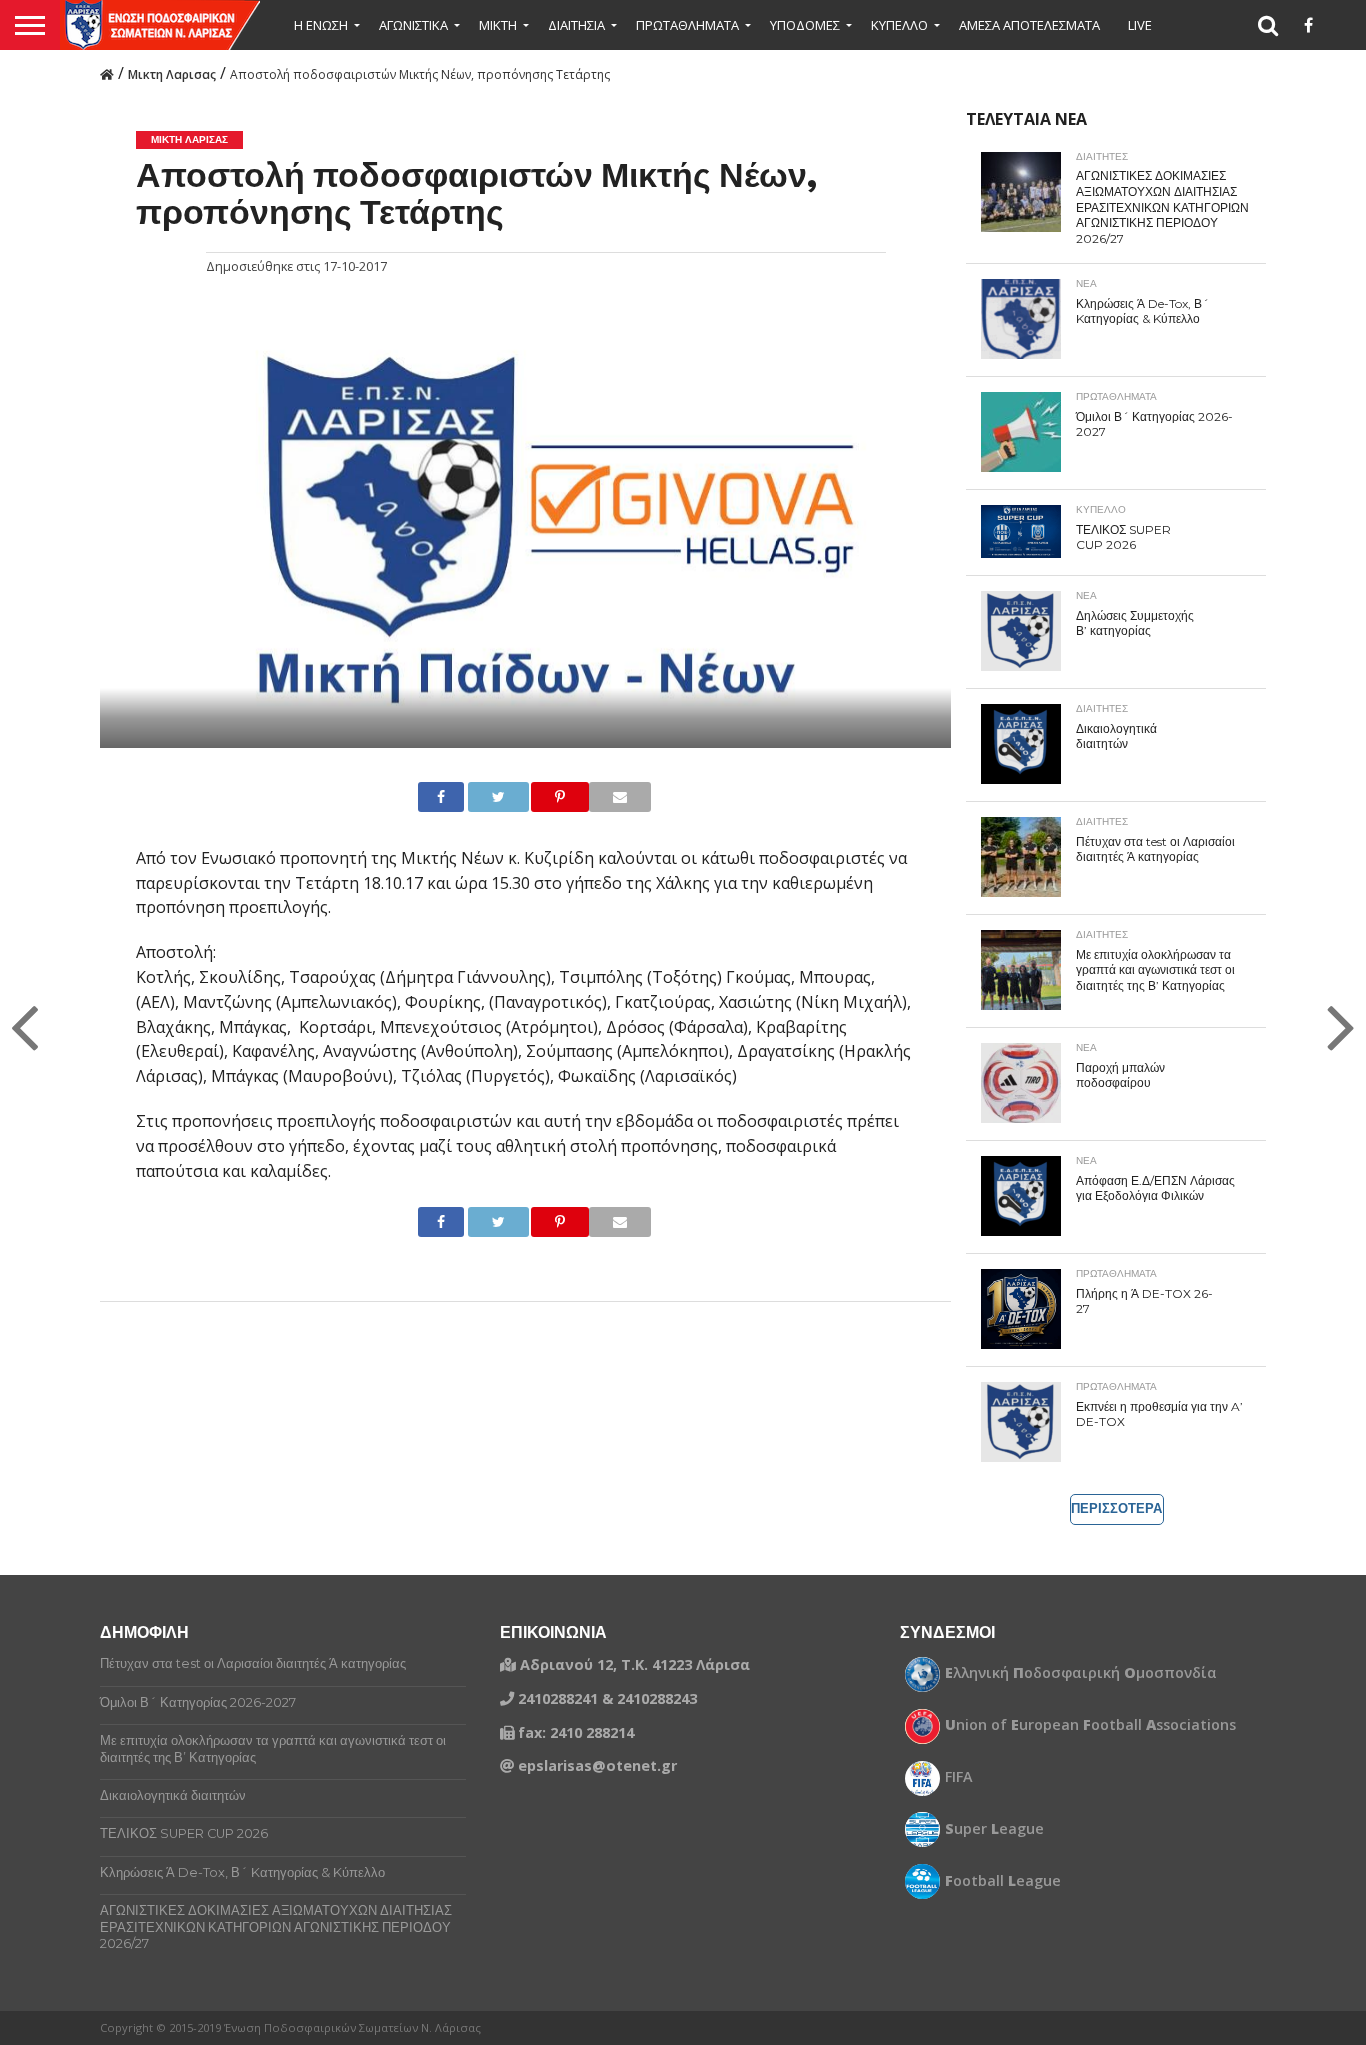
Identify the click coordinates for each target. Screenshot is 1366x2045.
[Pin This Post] (543, 797)
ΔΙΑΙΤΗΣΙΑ (576, 25)
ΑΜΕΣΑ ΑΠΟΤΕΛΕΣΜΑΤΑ (1029, 25)
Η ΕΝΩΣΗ (321, 25)
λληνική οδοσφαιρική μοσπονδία (1081, 1673)
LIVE (1140, 25)
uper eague (994, 1829)
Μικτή (498, 25)
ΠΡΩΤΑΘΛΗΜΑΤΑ (687, 25)
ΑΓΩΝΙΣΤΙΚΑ (413, 25)
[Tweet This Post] (481, 797)
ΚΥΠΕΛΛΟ (899, 25)
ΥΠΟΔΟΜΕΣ (805, 25)
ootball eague (1003, 1881)
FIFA (959, 1777)
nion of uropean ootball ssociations (1090, 1725)
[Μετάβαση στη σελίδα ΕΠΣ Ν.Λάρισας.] (107, 73)
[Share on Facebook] (434, 797)
